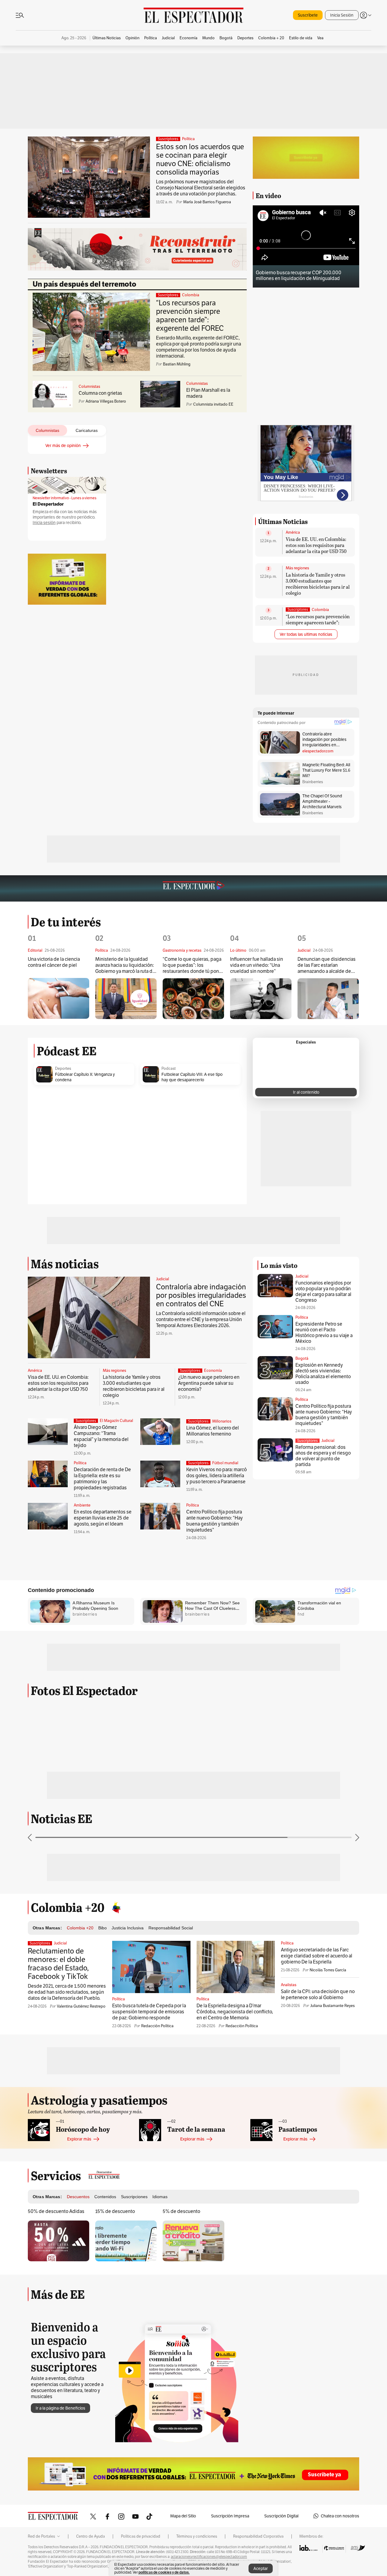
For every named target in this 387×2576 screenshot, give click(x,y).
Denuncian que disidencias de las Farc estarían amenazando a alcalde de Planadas (327, 965)
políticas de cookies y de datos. (164, 2572)
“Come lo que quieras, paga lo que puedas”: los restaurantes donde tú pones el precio (193, 965)
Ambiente (82, 1505)
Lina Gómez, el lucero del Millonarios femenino (213, 1431)
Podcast (169, 1069)
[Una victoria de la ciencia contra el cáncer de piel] (59, 998)
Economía (213, 1371)
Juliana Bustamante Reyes (332, 2006)
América (293, 532)
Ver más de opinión (63, 445)
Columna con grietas (100, 393)
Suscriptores (307, 1441)
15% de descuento (115, 2211)
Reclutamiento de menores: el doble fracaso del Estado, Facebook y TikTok (58, 1964)
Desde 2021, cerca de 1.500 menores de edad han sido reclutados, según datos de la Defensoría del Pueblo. (67, 1992)
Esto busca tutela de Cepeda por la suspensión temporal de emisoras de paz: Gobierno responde (149, 2012)
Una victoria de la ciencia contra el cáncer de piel (54, 962)
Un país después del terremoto (85, 284)
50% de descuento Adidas (56, 2211)
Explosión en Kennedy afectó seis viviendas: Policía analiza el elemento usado (323, 1374)
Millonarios (222, 1421)
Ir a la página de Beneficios (60, 2408)
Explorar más (79, 2139)
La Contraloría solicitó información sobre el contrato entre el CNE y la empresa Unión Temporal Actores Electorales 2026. (201, 1319)
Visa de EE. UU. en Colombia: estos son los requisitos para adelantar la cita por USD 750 (316, 545)
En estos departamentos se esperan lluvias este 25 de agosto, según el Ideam (103, 1518)
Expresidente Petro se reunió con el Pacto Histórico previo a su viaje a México (324, 1333)
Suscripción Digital (281, 2516)
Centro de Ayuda (91, 2536)
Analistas (289, 1985)
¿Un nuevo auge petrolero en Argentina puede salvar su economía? (209, 1383)
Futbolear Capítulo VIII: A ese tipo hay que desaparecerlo (192, 1077)
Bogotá (302, 1358)
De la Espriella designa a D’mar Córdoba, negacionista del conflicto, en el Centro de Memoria (235, 2012)
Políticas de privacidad (141, 2536)
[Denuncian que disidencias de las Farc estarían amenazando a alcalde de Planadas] (328, 999)
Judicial (163, 1279)
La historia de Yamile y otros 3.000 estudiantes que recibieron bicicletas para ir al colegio (318, 584)
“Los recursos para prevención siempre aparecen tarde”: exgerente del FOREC (190, 315)
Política (188, 139)
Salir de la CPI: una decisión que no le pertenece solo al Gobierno (318, 1994)
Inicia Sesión (342, 15)
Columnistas (89, 387)
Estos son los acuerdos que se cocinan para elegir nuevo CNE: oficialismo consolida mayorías (200, 159)
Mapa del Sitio (183, 2516)
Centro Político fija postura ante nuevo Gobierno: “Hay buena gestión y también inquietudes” (215, 1521)
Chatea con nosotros (340, 2516)
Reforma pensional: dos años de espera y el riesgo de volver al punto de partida (323, 1456)
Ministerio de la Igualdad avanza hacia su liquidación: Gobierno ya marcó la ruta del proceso (126, 965)
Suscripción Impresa (230, 2516)
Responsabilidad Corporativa (258, 2536)
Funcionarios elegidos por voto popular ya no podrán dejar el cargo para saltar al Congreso (323, 1291)
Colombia (191, 295)
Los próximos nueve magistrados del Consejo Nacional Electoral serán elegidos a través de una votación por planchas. (201, 188)
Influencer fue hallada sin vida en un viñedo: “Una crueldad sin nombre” (257, 965)
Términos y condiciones (197, 2536)
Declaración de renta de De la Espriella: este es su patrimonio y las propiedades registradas (102, 1479)
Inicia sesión (44, 523)
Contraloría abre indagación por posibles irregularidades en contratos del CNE (201, 1295)
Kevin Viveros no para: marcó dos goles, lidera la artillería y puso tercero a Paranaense (216, 1476)
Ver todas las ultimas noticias (306, 634)
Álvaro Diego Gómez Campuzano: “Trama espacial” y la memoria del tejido (101, 1436)
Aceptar (261, 2568)
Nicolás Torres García (328, 1970)
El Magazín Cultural (116, 1421)
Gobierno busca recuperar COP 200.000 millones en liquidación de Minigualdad (299, 275)
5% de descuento (181, 2211)
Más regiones (297, 568)
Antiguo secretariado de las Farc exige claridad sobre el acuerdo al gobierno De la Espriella (317, 1956)
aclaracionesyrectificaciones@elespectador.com (209, 2557)
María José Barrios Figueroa (207, 202)
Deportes (63, 1069)
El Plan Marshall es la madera (208, 393)
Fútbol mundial (225, 1463)
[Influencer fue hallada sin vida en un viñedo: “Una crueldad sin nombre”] (261, 999)
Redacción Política (157, 2026)
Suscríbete (308, 15)
